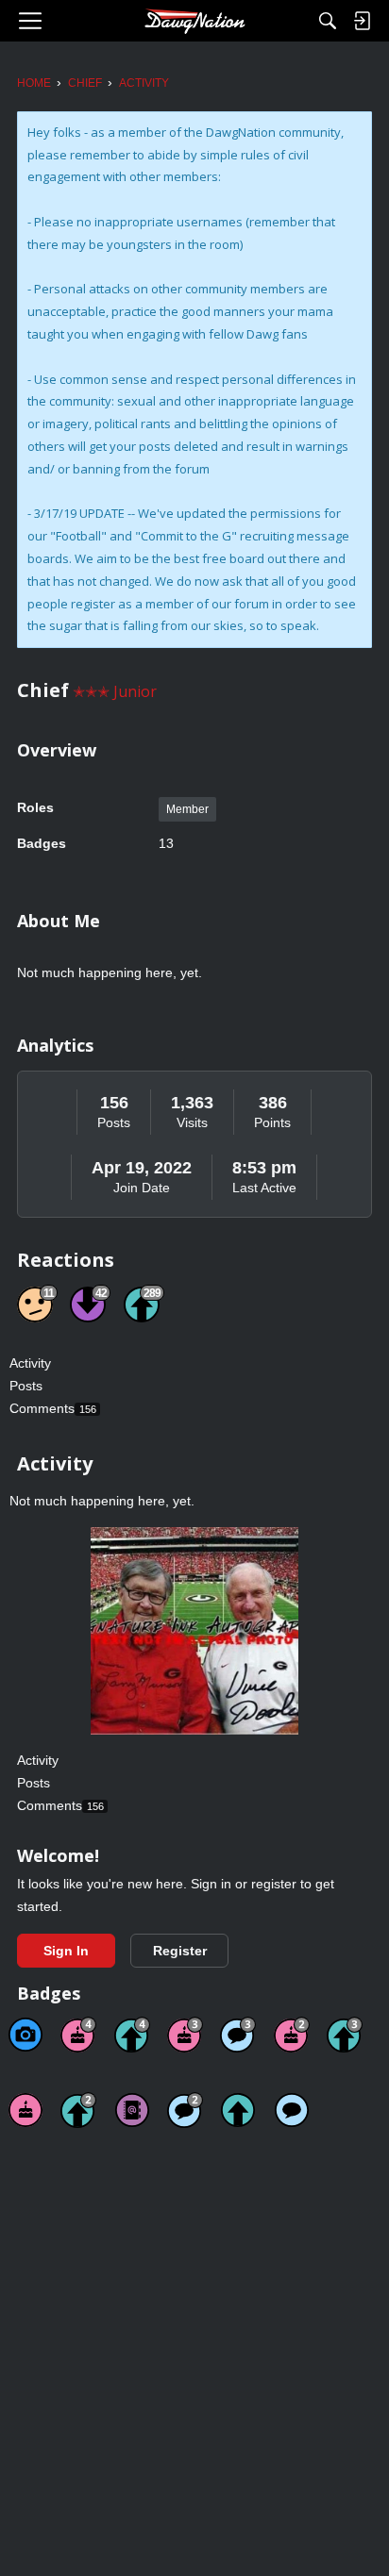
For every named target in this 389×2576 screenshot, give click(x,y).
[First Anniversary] (25, 2110)
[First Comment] (292, 2110)
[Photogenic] (25, 2035)
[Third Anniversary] (185, 2035)
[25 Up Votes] (78, 2110)
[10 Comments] (185, 2110)
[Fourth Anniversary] (78, 2035)
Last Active (264, 1188)
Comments (53, 1408)
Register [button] (180, 1951)
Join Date (142, 1188)
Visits (192, 1122)
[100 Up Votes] (345, 2035)
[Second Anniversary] (292, 2035)
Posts (114, 1122)
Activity (30, 1363)
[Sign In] (362, 21)
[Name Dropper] (132, 2110)
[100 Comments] (238, 2035)
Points (272, 1122)
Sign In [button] (66, 1951)
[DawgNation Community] (194, 21)
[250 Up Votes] (132, 2035)
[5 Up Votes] (238, 2110)
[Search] (328, 21)
